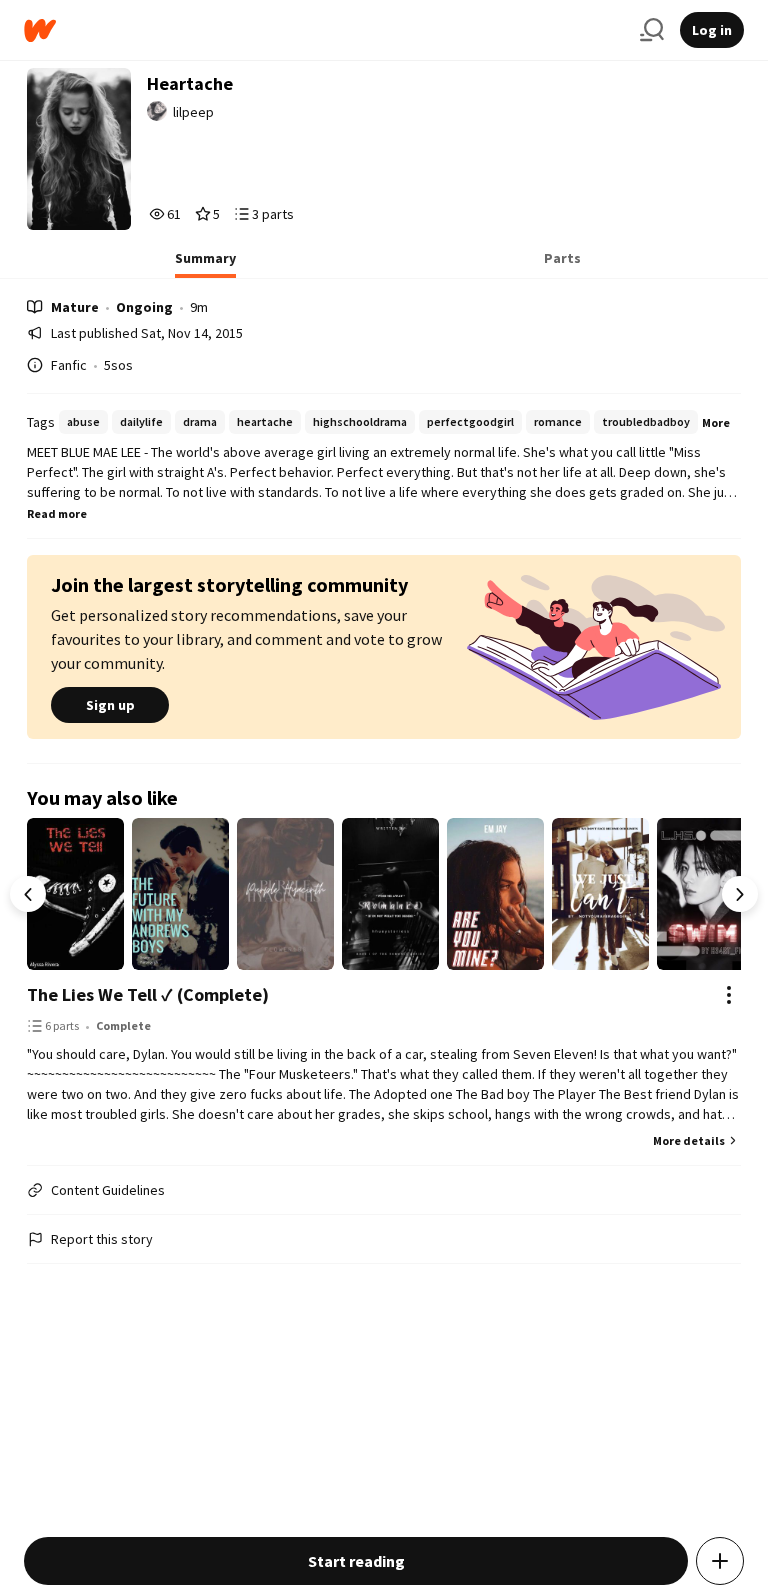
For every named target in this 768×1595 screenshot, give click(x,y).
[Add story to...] (720, 1561)
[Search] (652, 30)
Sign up (110, 705)
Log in (712, 30)
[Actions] (729, 995)
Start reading (356, 1561)
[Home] (324, 30)
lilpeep (193, 112)
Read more (57, 513)
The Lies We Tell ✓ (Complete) (148, 994)
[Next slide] (740, 894)
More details (689, 1140)
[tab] (205, 264)
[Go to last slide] (28, 894)
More (716, 422)
